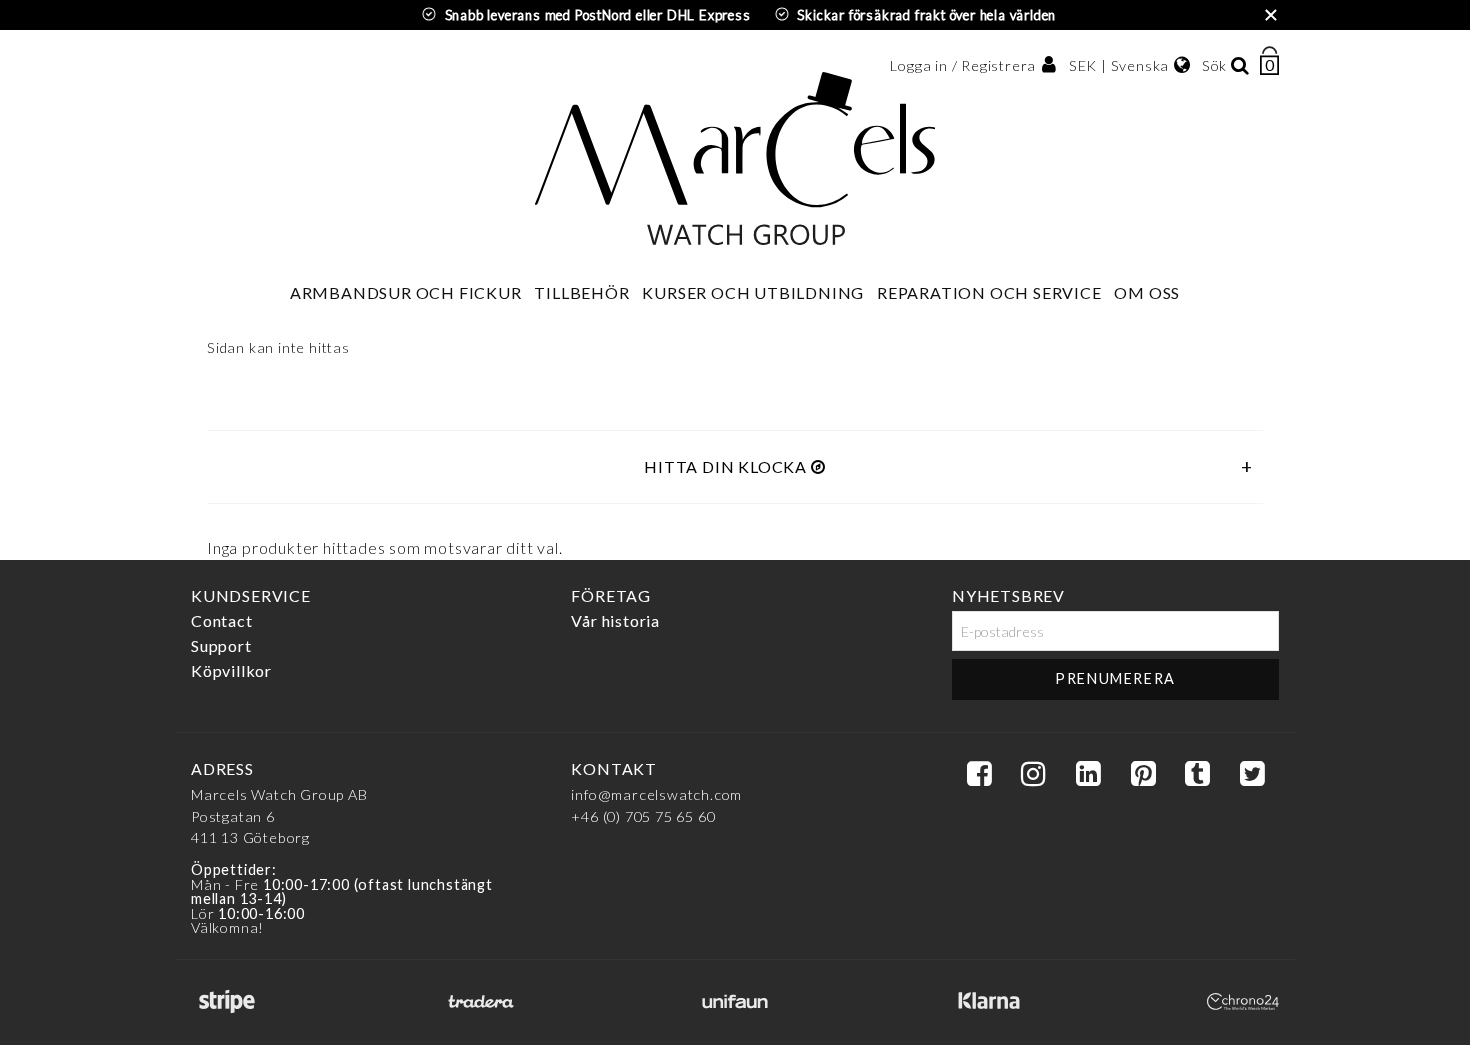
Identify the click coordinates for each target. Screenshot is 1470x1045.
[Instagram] (1033, 774)
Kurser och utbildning (753, 292)
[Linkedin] (1088, 774)
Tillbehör (581, 292)
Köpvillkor (231, 670)
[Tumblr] (1197, 774)
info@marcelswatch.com (656, 794)
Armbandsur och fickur (406, 292)
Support (221, 645)
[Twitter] (1252, 774)
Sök (1214, 65)
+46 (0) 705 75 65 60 (643, 816)
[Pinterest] (1143, 774)
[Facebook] (979, 774)
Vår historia (615, 620)
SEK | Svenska (1119, 65)
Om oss (1147, 292)
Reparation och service (989, 292)
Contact (222, 620)
